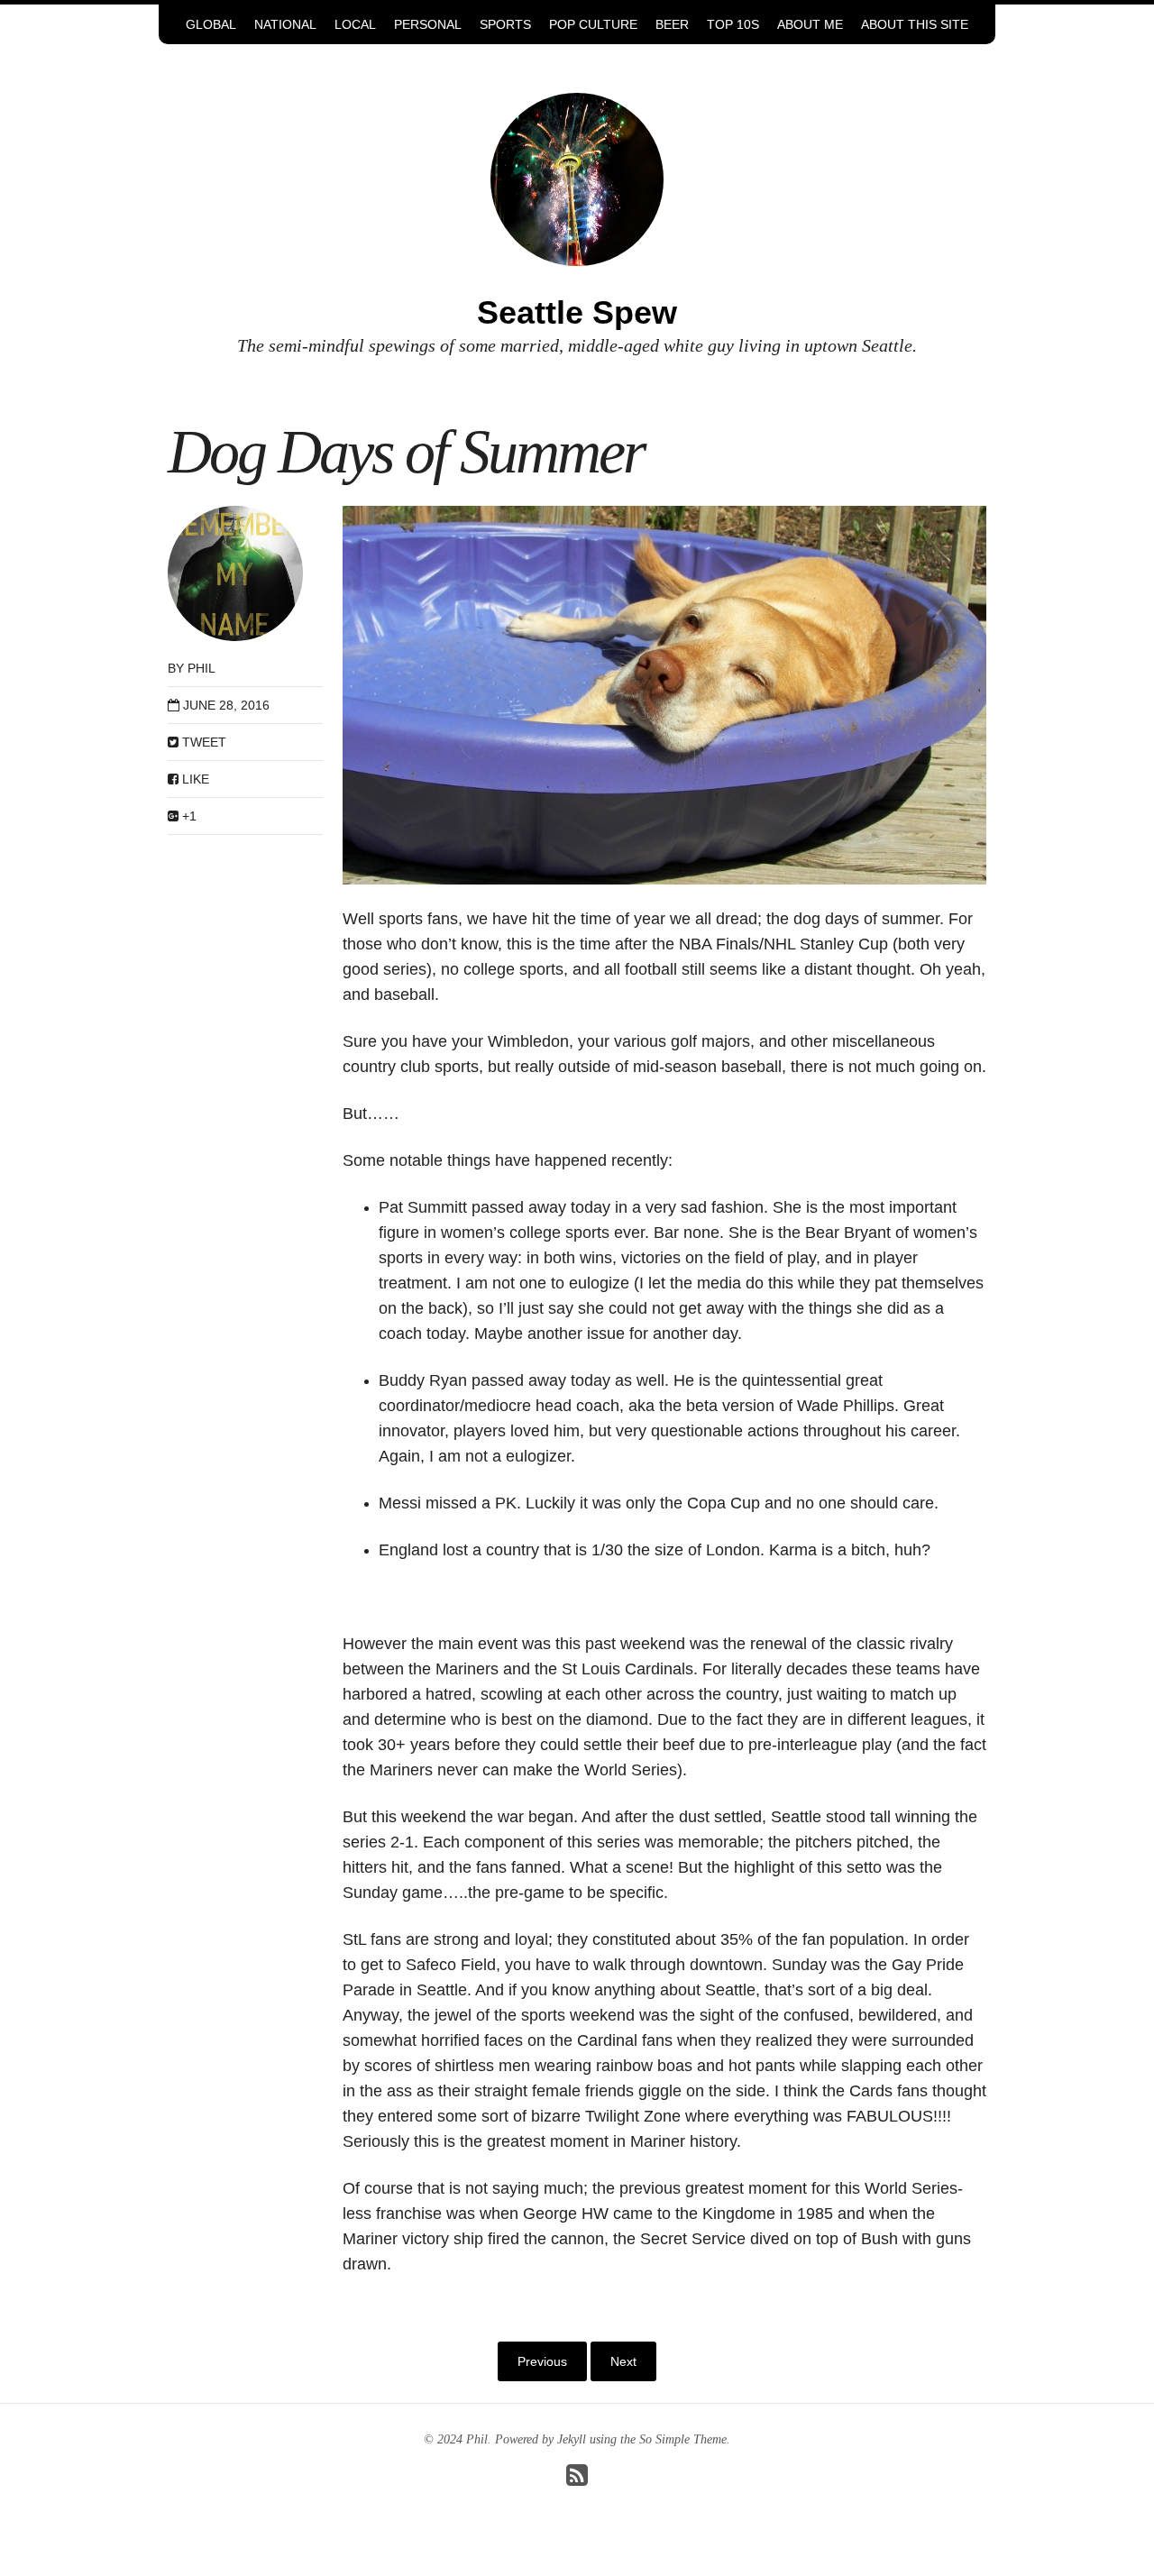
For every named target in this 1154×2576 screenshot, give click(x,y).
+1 (188, 816)
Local (355, 24)
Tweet (202, 742)
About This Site (915, 24)
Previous (542, 2361)
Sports (505, 24)
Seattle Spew (577, 312)
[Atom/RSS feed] (577, 2480)
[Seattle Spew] (577, 178)
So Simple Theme (683, 2439)
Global (211, 24)
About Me (810, 24)
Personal (428, 24)
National (285, 24)
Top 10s (733, 24)
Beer (672, 24)
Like (194, 779)
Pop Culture (593, 24)
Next (623, 2361)
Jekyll (572, 2439)
